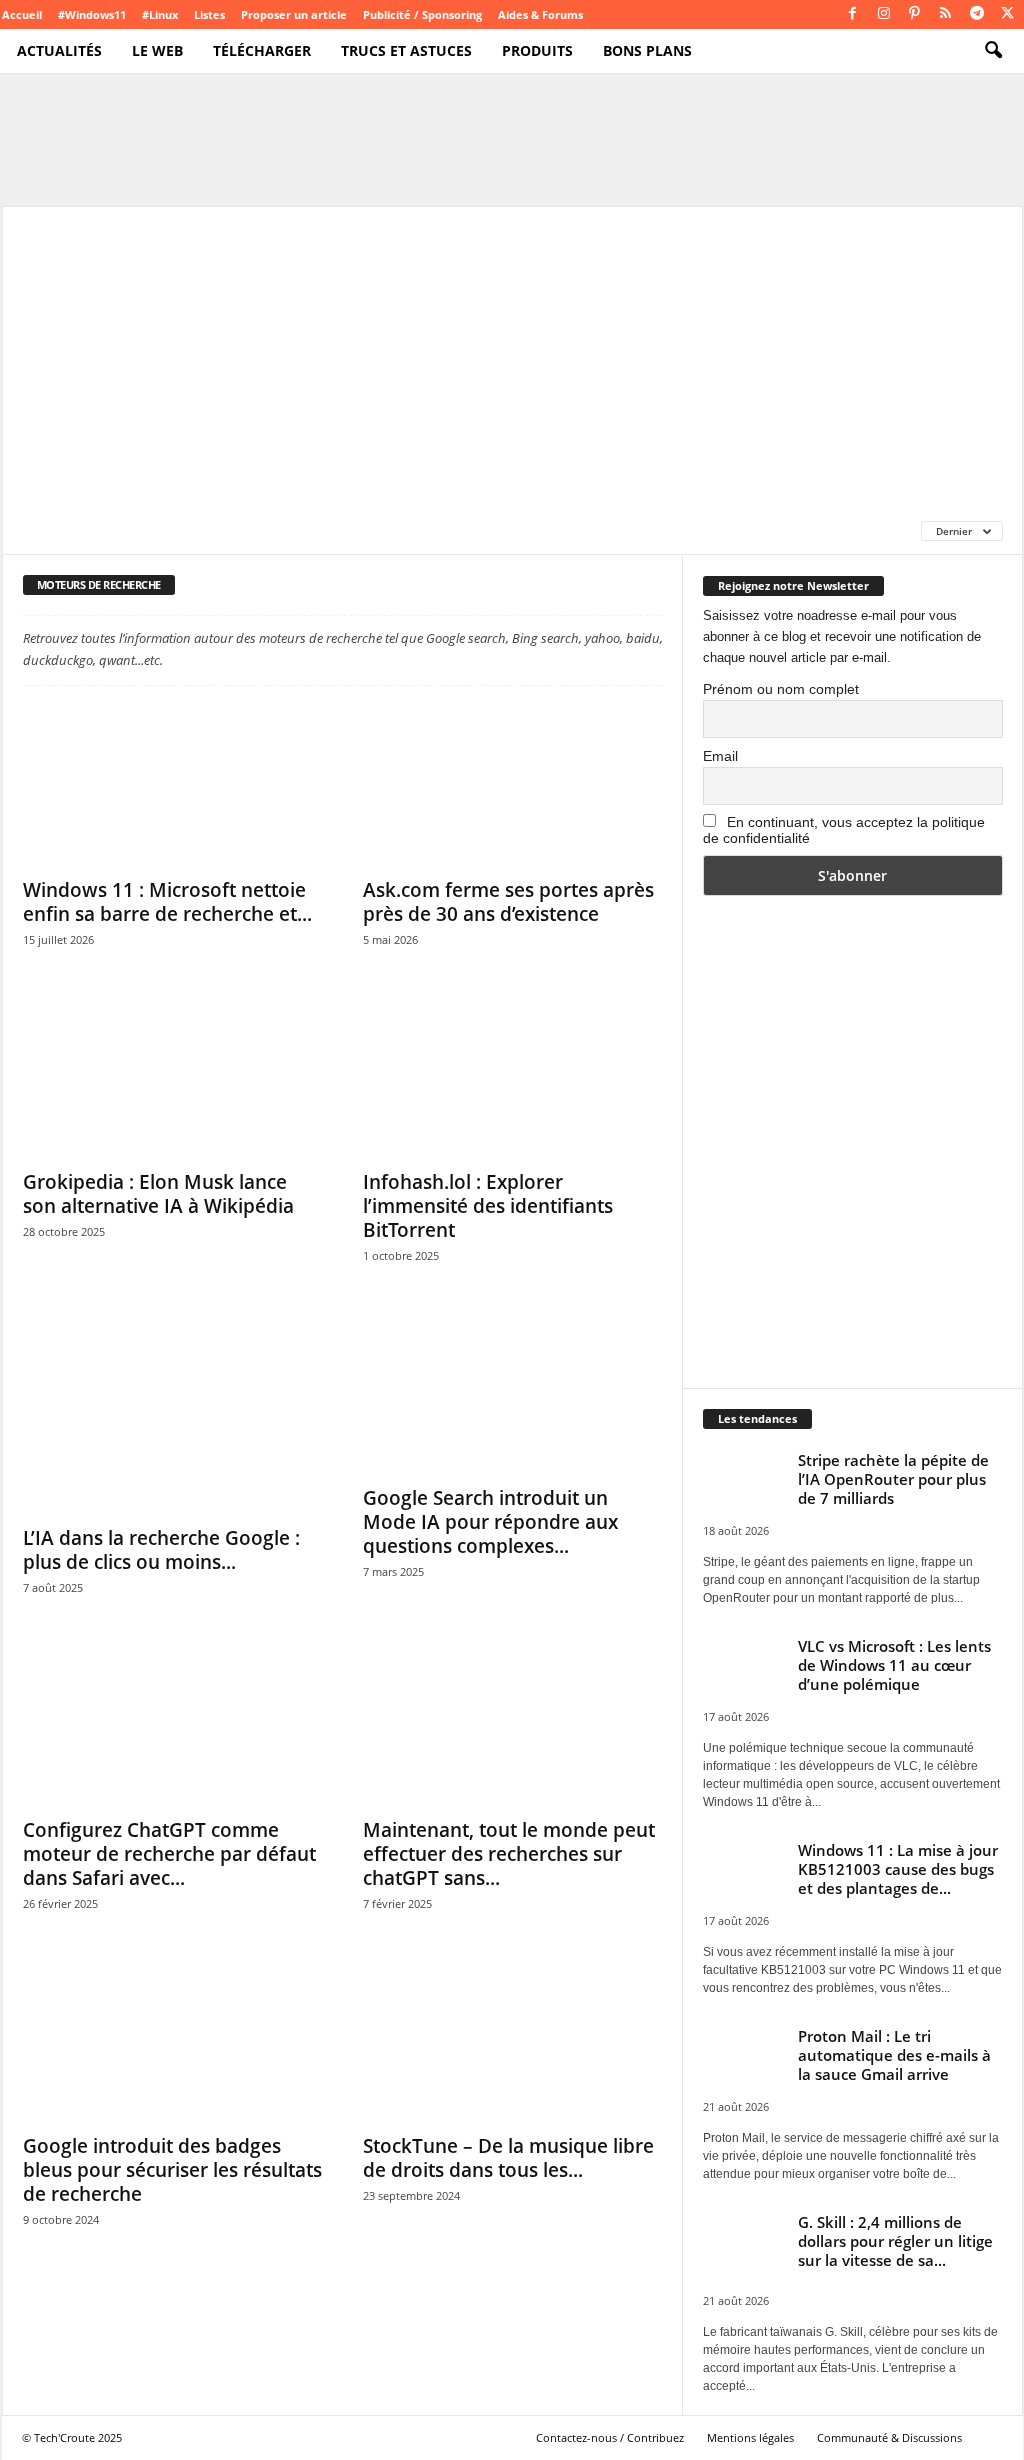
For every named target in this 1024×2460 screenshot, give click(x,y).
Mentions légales (750, 2437)
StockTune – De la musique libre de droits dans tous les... (508, 2158)
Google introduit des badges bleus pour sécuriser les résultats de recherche (172, 2170)
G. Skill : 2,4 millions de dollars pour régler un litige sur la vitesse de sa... (895, 2241)
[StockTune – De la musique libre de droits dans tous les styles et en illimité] (513, 2042)
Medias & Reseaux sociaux (606, 530)
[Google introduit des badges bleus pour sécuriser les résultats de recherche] (173, 2042)
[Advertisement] (512, 357)
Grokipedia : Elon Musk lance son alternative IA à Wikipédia (158, 1194)
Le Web (157, 50)
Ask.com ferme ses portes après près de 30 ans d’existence (508, 902)
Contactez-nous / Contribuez (610, 2437)
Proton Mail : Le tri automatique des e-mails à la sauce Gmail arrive (894, 2055)
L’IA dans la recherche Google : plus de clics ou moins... (161, 1550)
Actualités (59, 50)
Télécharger (262, 50)
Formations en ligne (194, 530)
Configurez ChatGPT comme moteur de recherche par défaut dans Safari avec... (169, 1854)
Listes (209, 14)
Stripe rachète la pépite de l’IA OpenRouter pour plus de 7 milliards (893, 1479)
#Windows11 (92, 14)
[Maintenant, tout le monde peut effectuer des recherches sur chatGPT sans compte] (513, 1726)
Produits (537, 50)
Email (720, 756)
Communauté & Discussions (889, 2437)
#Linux (160, 14)
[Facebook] (853, 14)
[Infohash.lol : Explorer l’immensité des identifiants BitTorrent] (513, 1078)
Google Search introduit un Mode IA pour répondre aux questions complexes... (490, 1522)
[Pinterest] (915, 14)
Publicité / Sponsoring (422, 14)
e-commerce (63, 530)
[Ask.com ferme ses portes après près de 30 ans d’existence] (513, 786)
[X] (1008, 14)
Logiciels (469, 530)
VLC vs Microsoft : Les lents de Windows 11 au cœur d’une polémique (894, 1665)
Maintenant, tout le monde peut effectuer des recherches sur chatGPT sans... (509, 1854)
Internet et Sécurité (349, 530)
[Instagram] (884, 14)
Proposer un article (294, 14)
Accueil (22, 14)
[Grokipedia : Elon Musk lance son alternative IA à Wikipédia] (173, 1078)
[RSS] (946, 14)
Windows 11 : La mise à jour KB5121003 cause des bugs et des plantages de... (898, 1869)
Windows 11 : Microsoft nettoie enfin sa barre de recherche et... (167, 902)
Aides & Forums (540, 14)
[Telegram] (977, 14)
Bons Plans (647, 50)
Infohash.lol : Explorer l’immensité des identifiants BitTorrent (488, 1206)
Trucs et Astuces (406, 50)
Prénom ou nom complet (781, 689)
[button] (993, 51)
